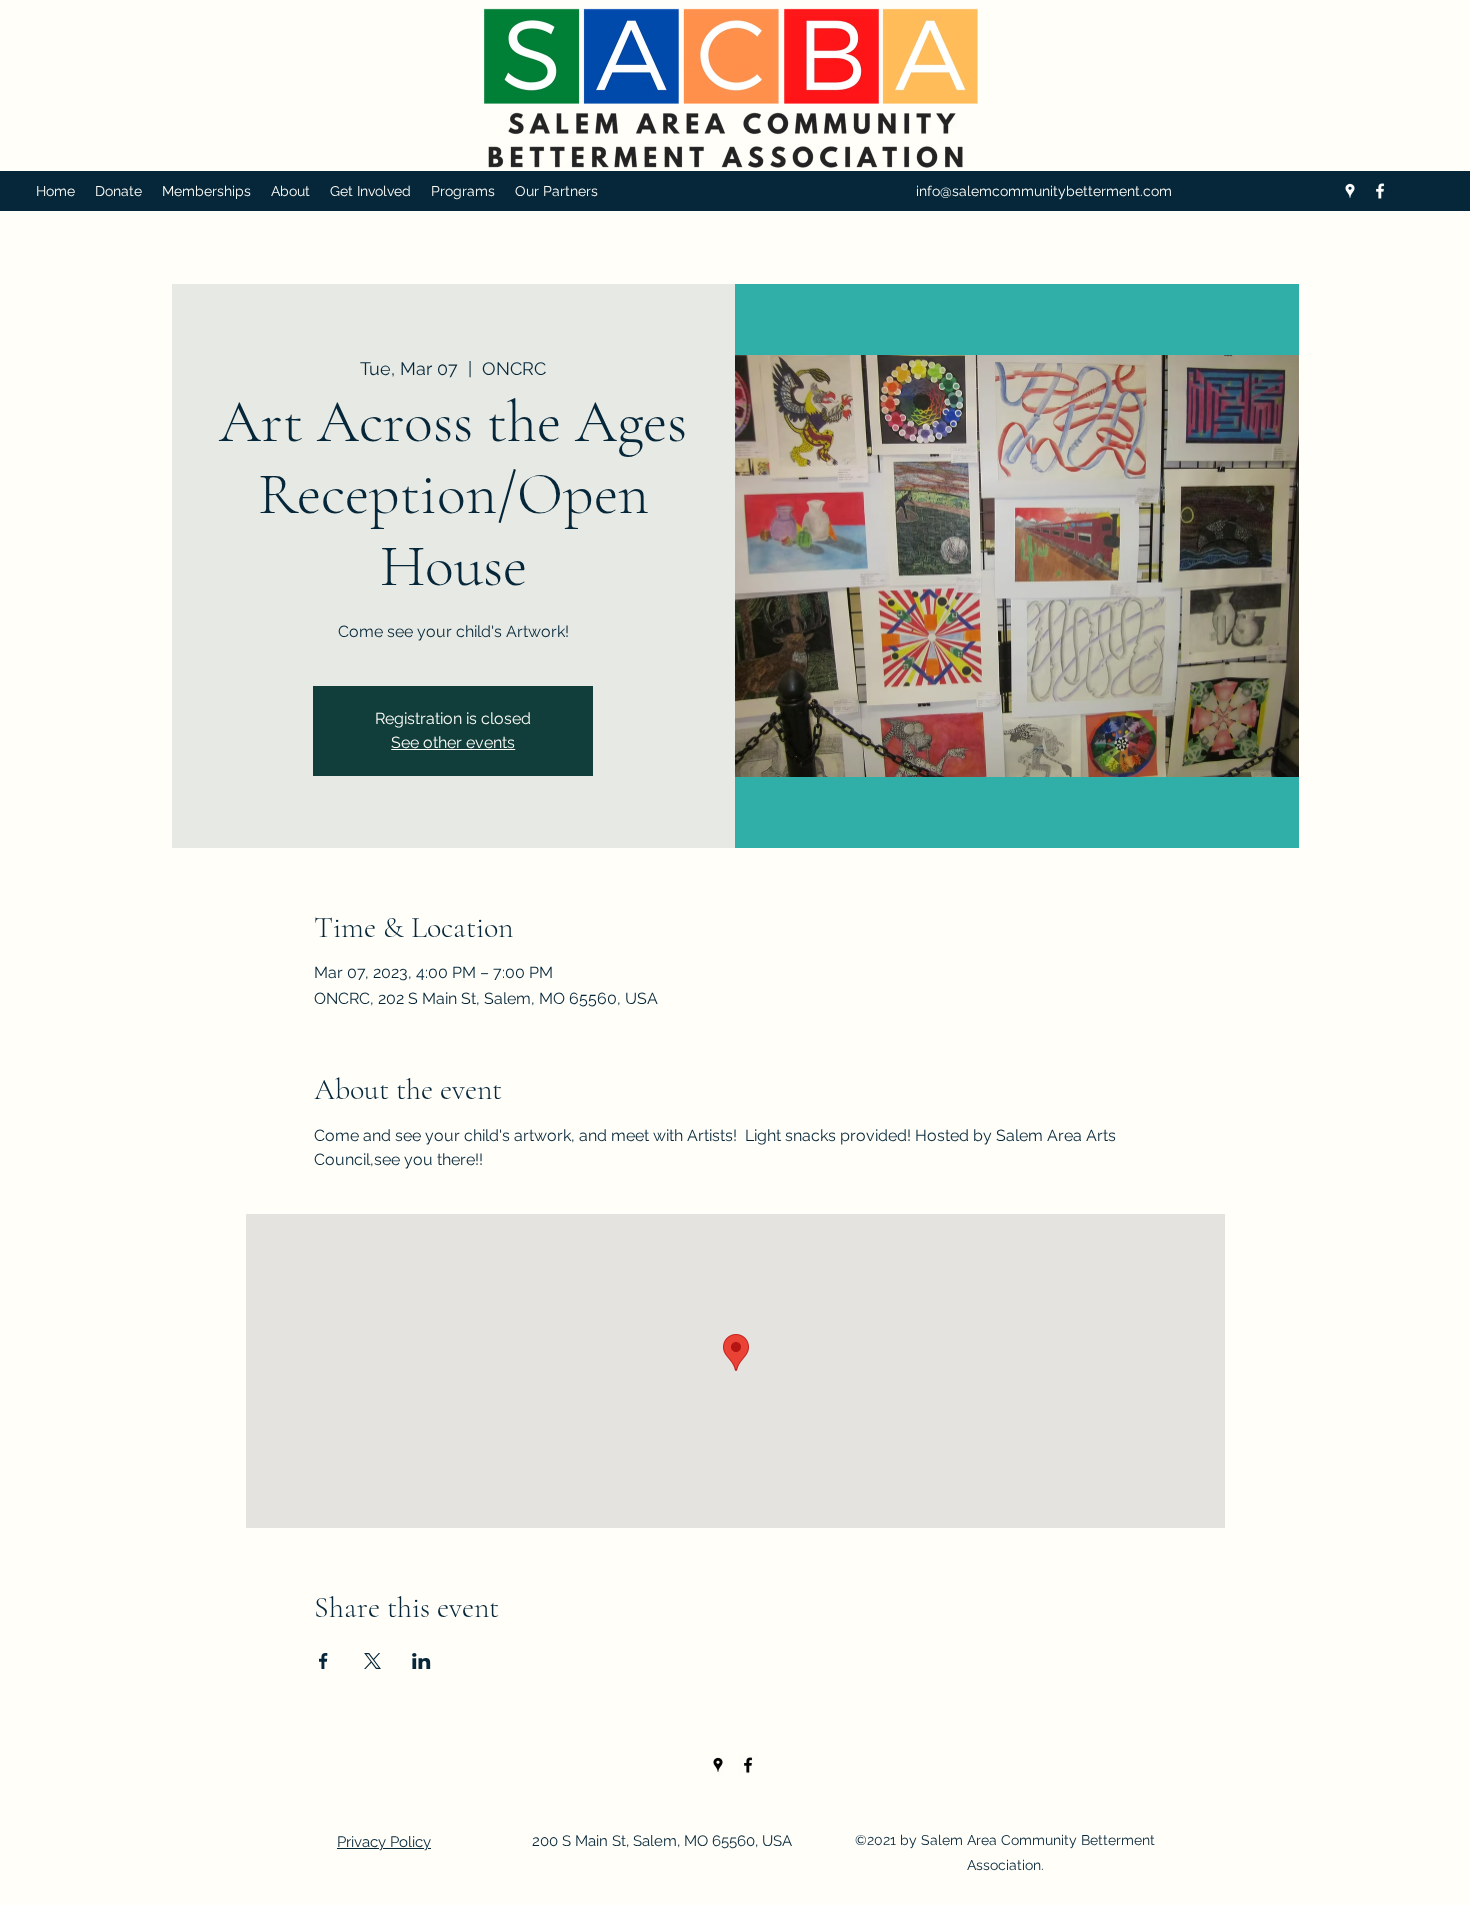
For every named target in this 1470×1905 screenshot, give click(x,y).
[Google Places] (1350, 191)
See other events (453, 742)
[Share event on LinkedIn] (421, 1661)
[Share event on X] (372, 1661)
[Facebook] (1380, 191)
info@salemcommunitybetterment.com (1044, 191)
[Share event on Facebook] (323, 1661)
